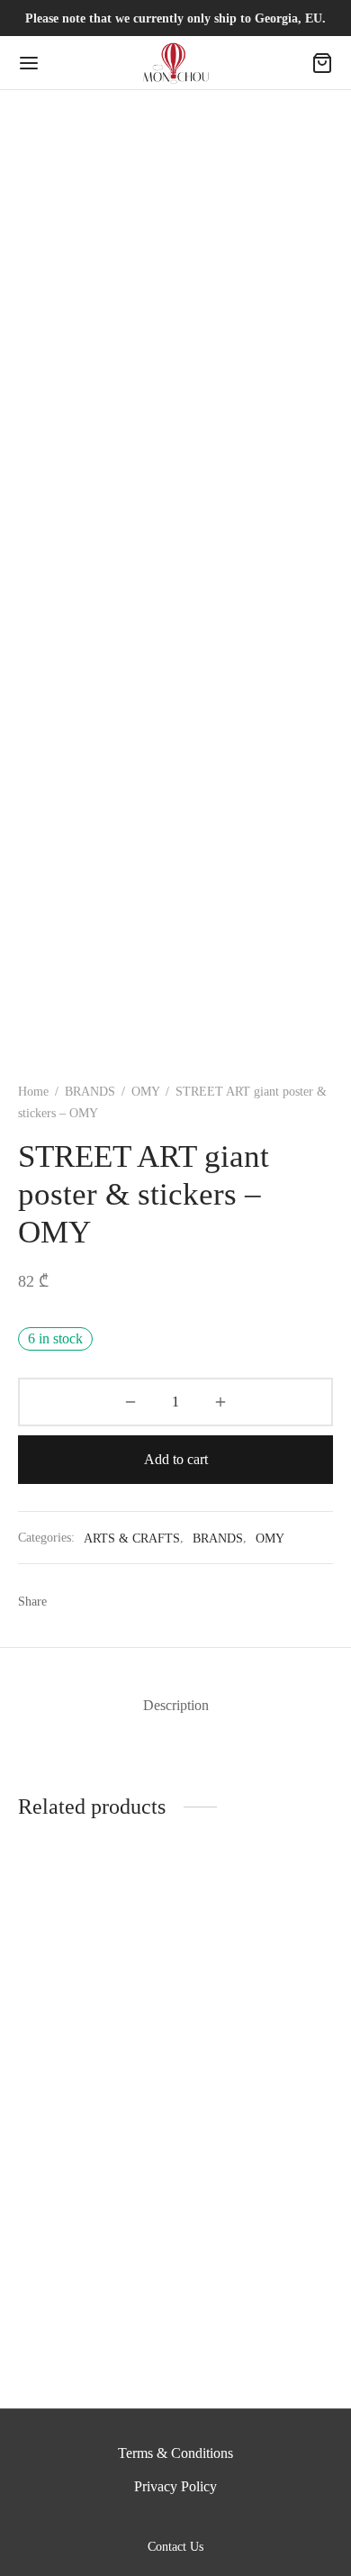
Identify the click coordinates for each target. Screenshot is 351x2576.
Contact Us (175, 2547)
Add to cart (176, 1459)
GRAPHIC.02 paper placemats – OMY (77, 2330)
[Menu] (29, 63)
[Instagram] (197, 2520)
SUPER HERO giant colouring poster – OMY (253, 2344)
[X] (103, 1601)
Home (33, 1092)
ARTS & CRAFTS (132, 1538)
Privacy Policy (175, 2486)
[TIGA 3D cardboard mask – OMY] (258, 1982)
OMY (145, 1092)
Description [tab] (176, 1705)
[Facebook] (70, 1601)
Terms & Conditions (175, 2453)
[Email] (170, 1601)
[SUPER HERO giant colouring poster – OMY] (258, 2237)
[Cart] (322, 63)
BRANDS (90, 1092)
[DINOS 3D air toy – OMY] (94, 1982)
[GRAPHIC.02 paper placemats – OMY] (94, 2230)
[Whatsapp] (136, 1601)
